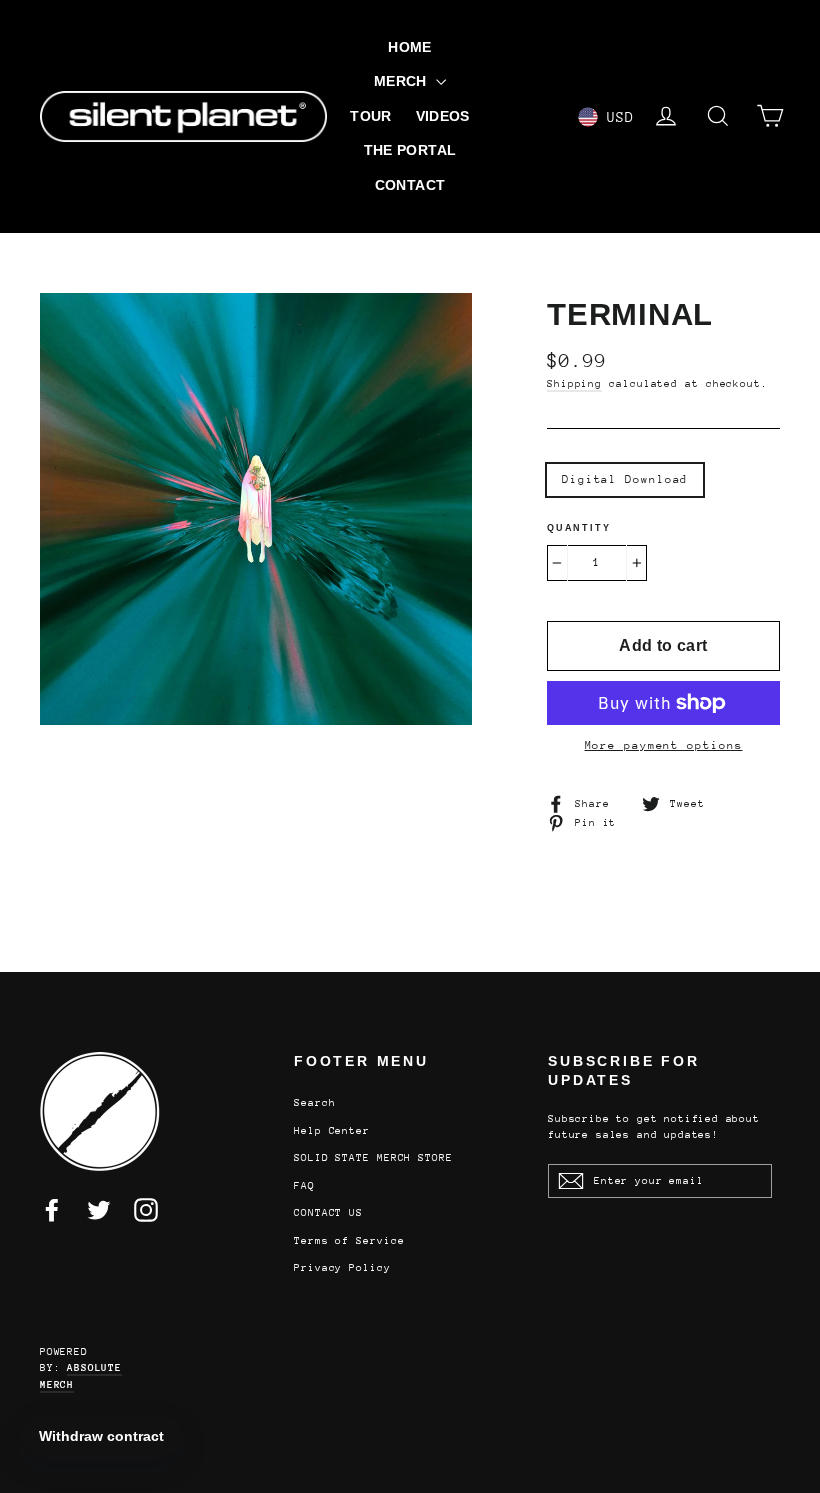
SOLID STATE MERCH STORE (373, 1158)
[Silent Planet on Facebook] (52, 1210)
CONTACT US (328, 1213)
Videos (443, 116)
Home (409, 47)
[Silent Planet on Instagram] (146, 1210)
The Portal (410, 150)
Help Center (332, 1131)
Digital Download (625, 479)
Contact (410, 185)
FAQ (304, 1186)
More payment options (664, 745)
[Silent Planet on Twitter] (99, 1210)
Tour (370, 116)
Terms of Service (349, 1241)
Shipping (574, 384)
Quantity (578, 528)
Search (314, 1103)
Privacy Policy (342, 1268)
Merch (402, 81)
